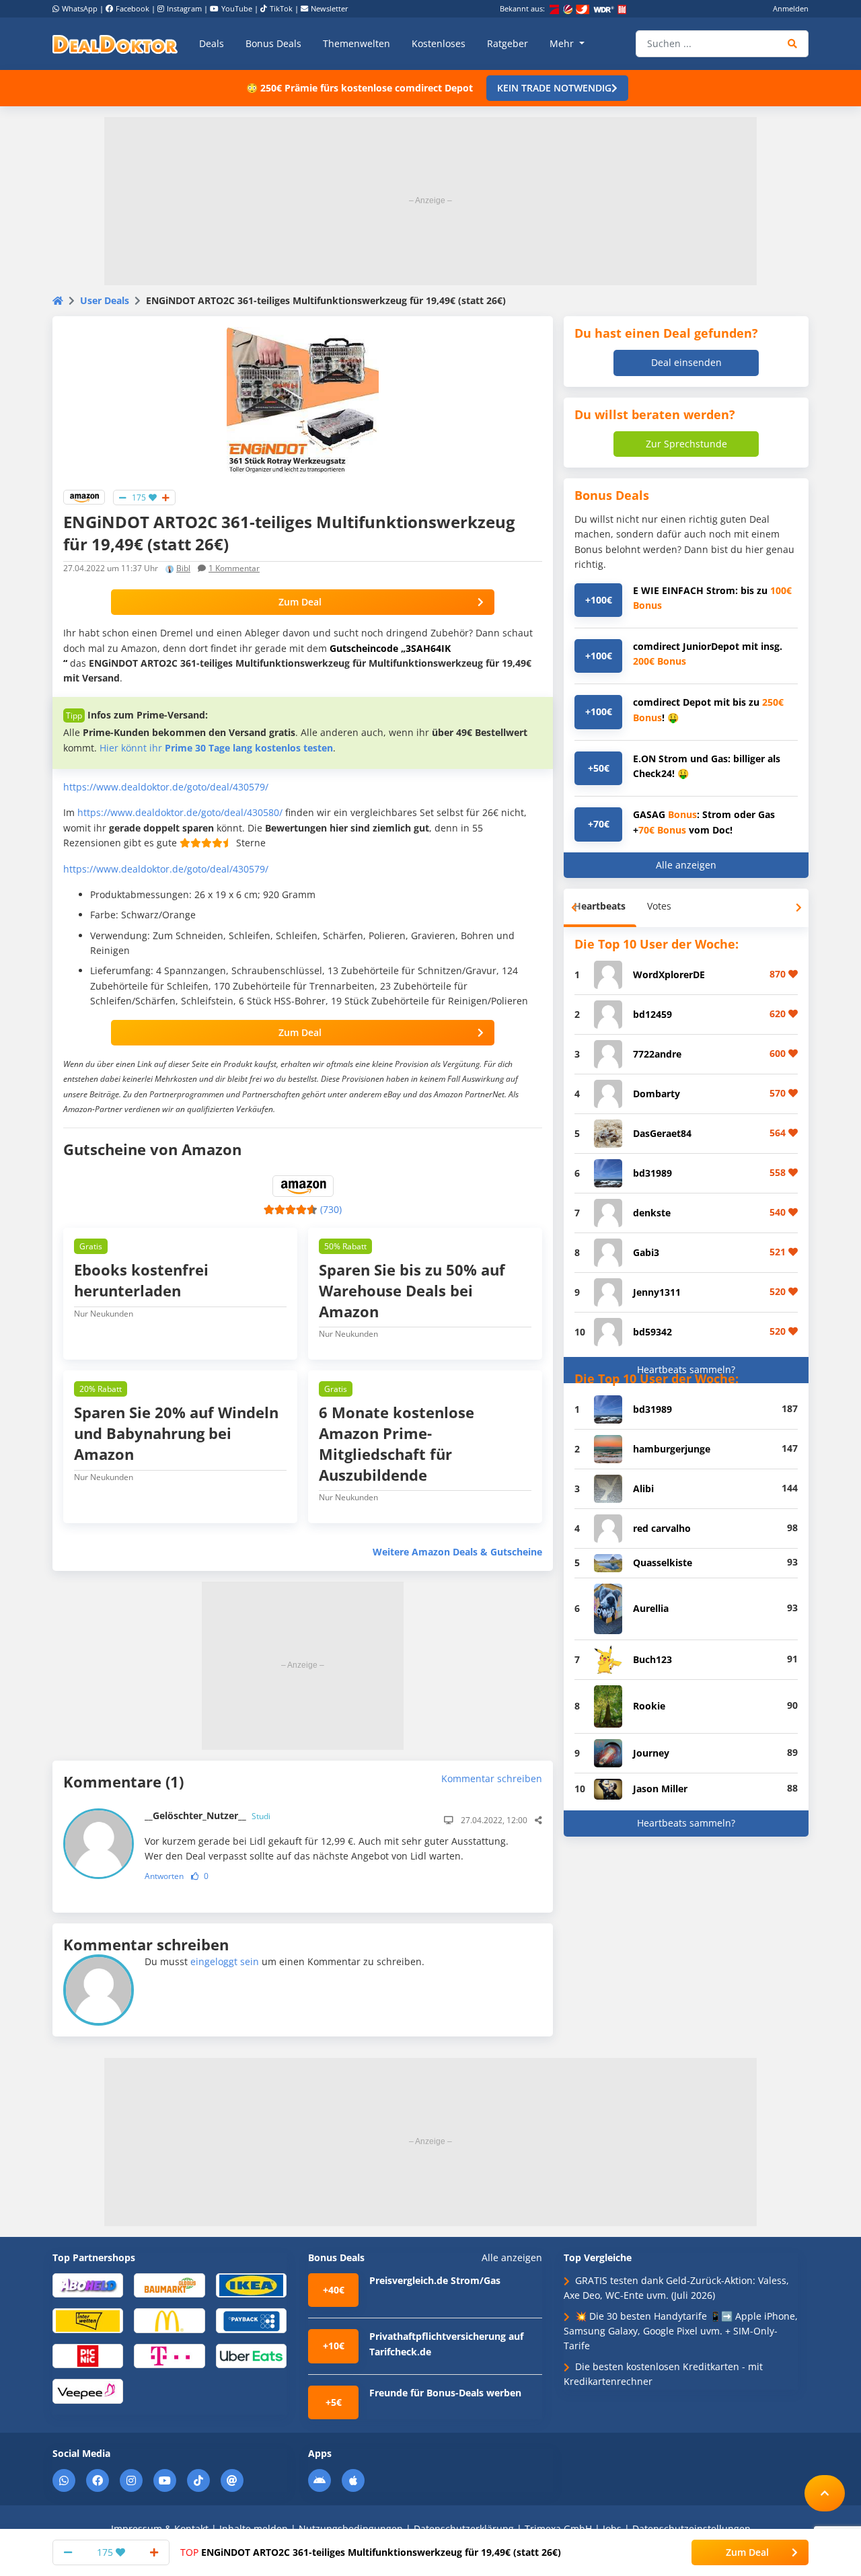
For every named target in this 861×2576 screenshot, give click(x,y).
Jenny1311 (657, 1292)
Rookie (649, 1706)
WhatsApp (80, 8)
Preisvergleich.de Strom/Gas (435, 2280)
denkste (652, 1213)
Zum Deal (300, 602)
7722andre (657, 1054)
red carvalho (662, 1528)
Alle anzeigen (686, 865)
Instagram (184, 8)
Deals (212, 43)
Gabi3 (646, 1252)
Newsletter (330, 8)
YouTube (237, 8)
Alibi (643, 1488)
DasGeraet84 (662, 1133)
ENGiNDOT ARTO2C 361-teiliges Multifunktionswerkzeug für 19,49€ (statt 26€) (371, 2552)
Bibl (183, 568)
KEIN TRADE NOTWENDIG (554, 88)
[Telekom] (169, 2355)
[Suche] (793, 44)
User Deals (105, 300)
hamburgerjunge (672, 1449)
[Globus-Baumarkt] (169, 2284)
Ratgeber (508, 43)
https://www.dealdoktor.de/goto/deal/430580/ (180, 812)
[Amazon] (84, 496)
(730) (331, 1209)
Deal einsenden (686, 362)
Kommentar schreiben (492, 1778)
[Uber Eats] (251, 2355)
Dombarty (657, 1094)
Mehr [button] (563, 43)
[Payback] (251, 2320)
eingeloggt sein (225, 1961)
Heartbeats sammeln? (686, 1369)
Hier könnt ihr (216, 748)
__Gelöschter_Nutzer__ (208, 1815)
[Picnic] (88, 2355)
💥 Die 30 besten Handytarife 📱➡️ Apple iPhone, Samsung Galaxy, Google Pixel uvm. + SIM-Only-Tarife (681, 2331)
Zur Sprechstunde (686, 444)
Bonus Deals (273, 43)
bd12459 (652, 1014)
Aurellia (651, 1608)
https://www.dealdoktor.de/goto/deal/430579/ (166, 787)
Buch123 (652, 1659)
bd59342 (652, 1332)
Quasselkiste (663, 1562)
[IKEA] (251, 2284)
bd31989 (652, 1173)
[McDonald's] (169, 2320)
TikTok (281, 8)
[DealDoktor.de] (115, 44)
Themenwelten (357, 43)
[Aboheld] (88, 2284)
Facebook (133, 8)
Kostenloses (439, 43)
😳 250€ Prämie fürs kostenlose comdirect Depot (360, 88)
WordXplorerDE (669, 974)
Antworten (164, 1876)
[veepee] (88, 2391)
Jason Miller (660, 1789)
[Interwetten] (88, 2320)
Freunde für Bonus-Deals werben (445, 2393)
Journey (651, 1753)
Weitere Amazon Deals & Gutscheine (457, 1552)
